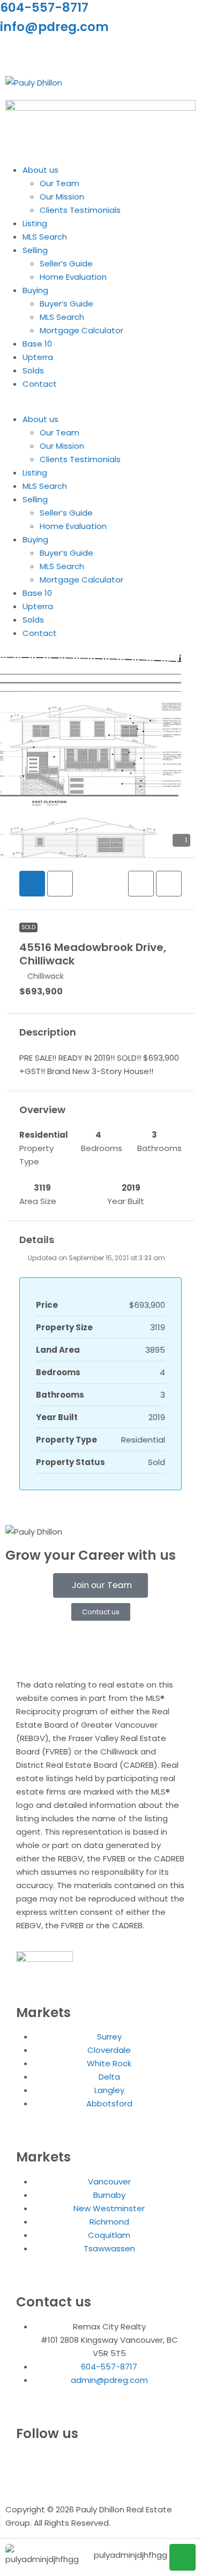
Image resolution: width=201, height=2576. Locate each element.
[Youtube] (71, 52)
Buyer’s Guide (66, 304)
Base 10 (37, 344)
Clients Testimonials (80, 210)
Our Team (59, 183)
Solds (33, 370)
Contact (40, 384)
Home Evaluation (73, 277)
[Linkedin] (42, 52)
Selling (35, 250)
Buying (35, 290)
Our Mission (62, 197)
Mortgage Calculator (81, 330)
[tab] (32, 884)
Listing (35, 223)
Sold (28, 927)
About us (40, 170)
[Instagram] (13, 52)
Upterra (38, 357)
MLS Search (45, 237)
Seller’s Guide (66, 263)
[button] (100, 406)
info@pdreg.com (54, 27)
